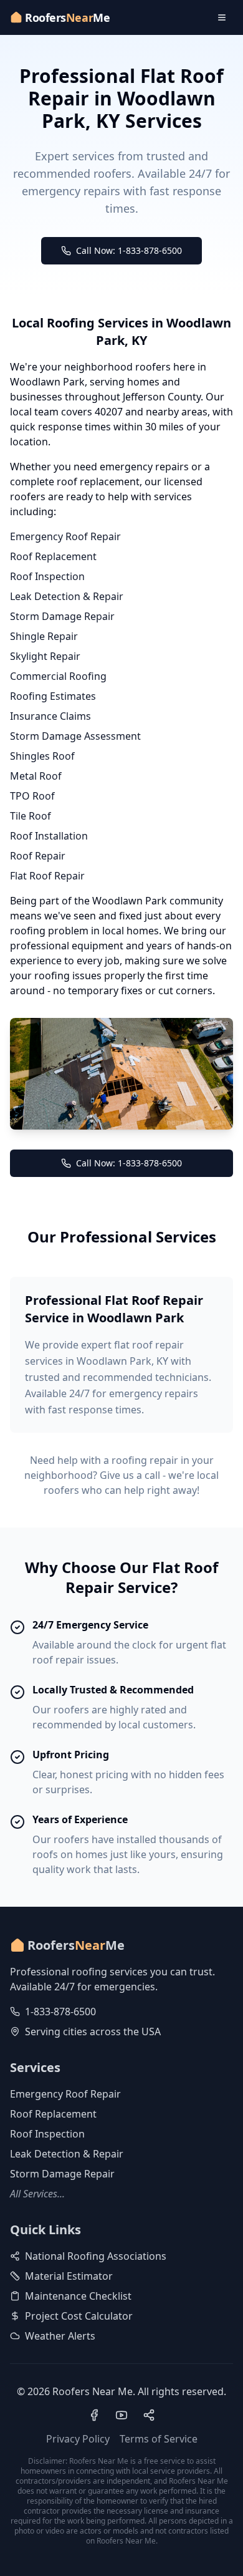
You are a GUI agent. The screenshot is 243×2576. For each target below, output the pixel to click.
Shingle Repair (44, 636)
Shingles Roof (42, 756)
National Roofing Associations (96, 2256)
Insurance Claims (50, 716)
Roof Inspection (47, 576)
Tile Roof (31, 816)
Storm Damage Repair (62, 616)
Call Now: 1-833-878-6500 (129, 250)
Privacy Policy (78, 2439)
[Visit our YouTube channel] (121, 2415)
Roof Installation (49, 836)
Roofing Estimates (53, 696)
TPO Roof (32, 796)
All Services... (37, 2194)
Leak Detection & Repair (67, 596)
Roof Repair (38, 856)
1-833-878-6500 (60, 2012)
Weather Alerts (60, 2336)
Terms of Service (159, 2439)
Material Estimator (69, 2276)
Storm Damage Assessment (75, 736)
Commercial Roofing (58, 676)
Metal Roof (36, 776)
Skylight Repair (45, 656)
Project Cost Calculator (79, 2316)
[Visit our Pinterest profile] (149, 2415)
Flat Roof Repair (47, 876)
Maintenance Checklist (78, 2296)
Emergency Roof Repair (65, 536)
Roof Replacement (53, 556)
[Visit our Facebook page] (94, 2415)
